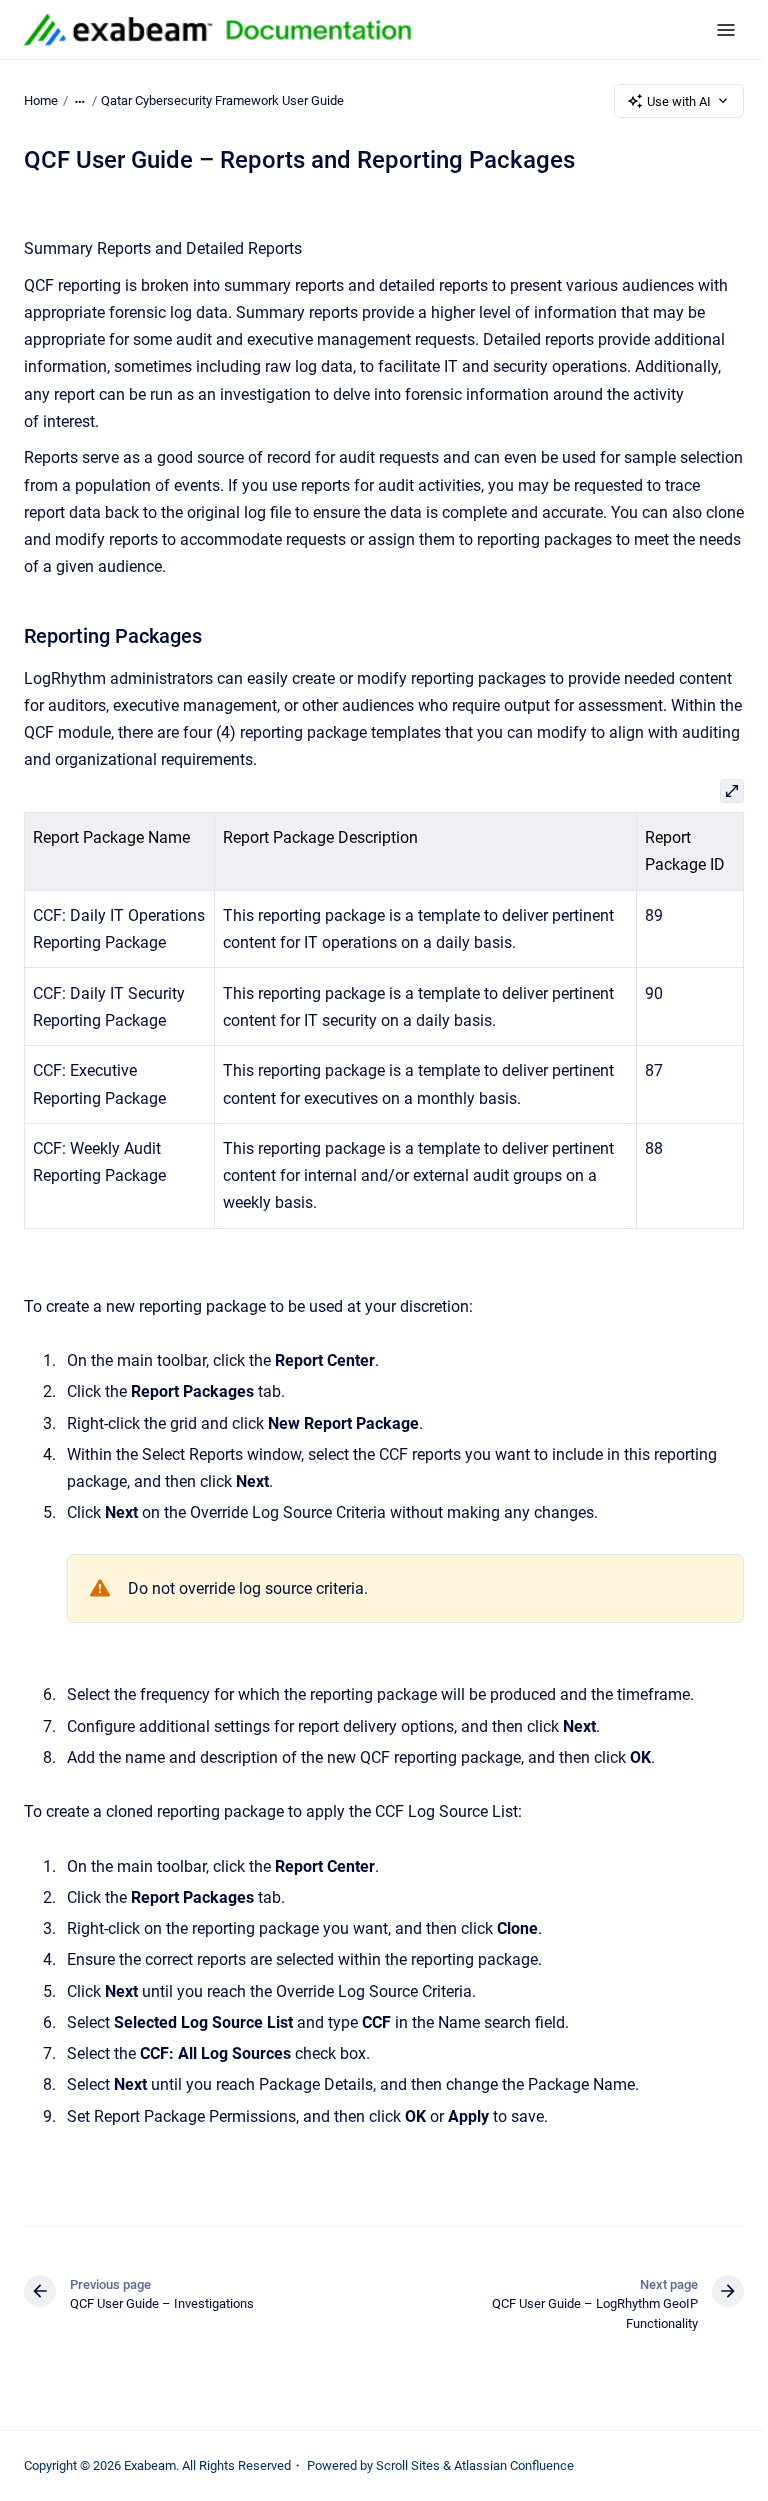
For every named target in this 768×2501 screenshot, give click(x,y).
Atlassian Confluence (514, 2465)
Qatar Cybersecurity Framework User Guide (222, 100)
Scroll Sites (408, 2465)
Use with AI (679, 101)
